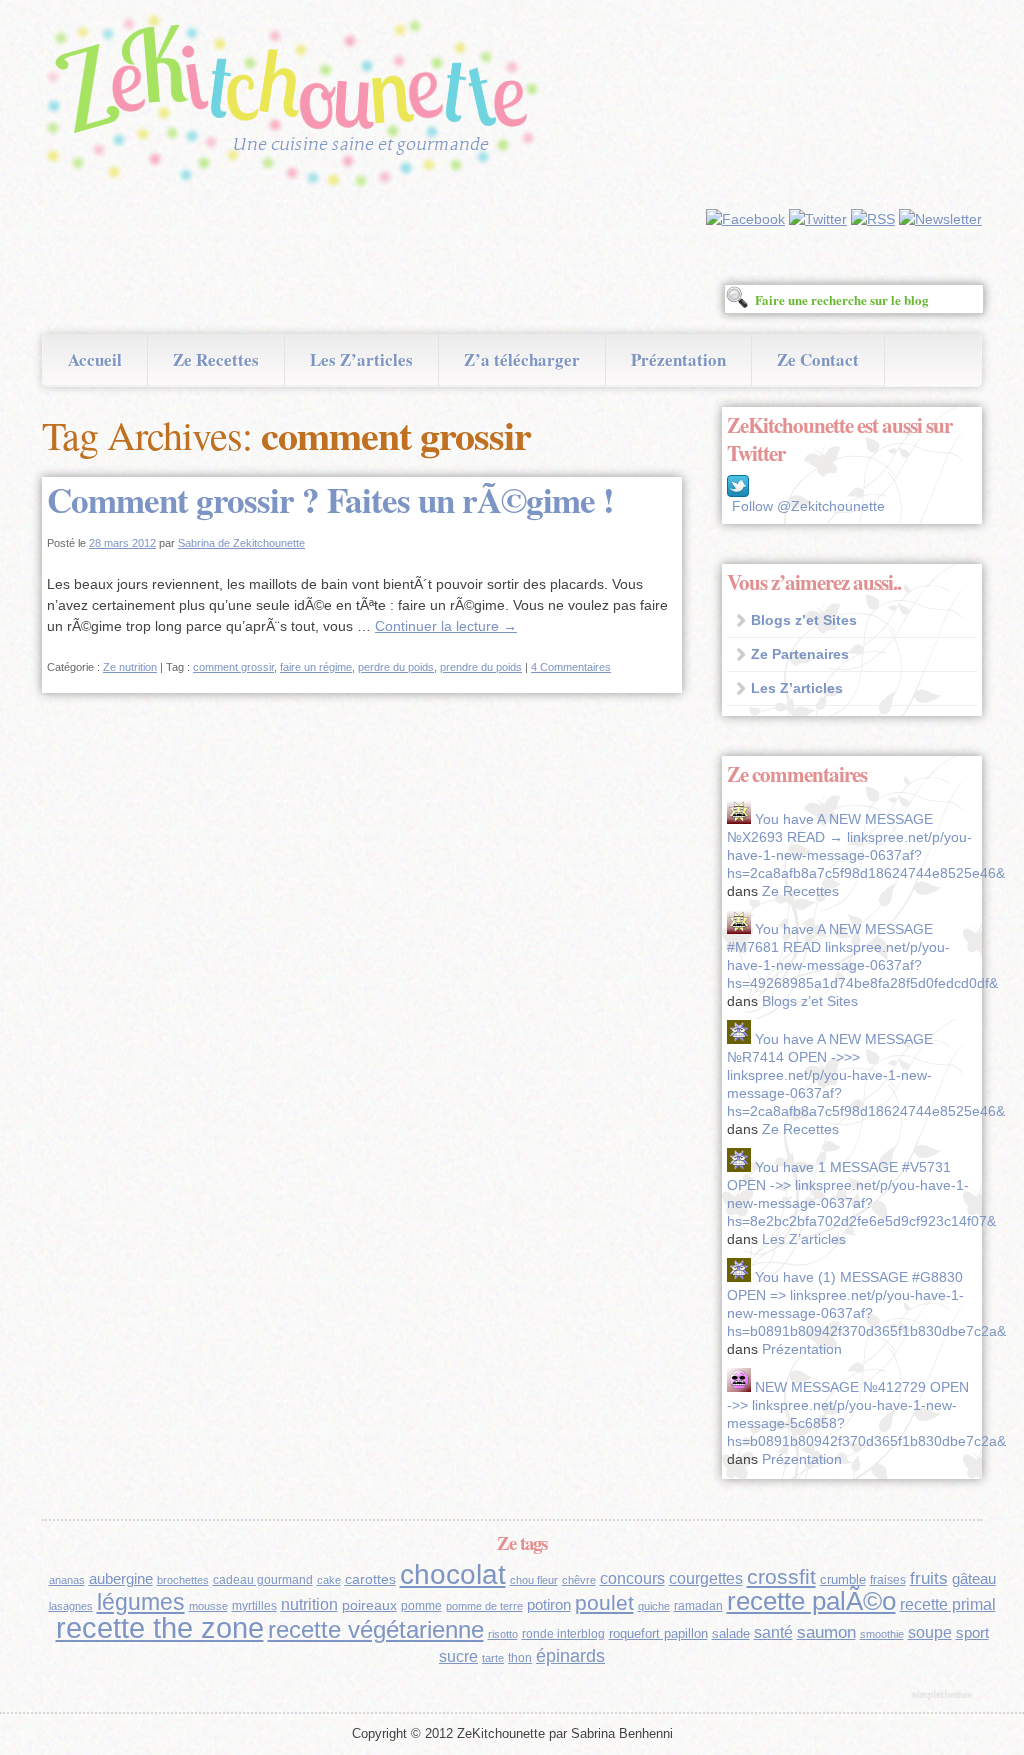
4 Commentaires (571, 667)
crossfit (781, 1576)
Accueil (95, 359)
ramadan (698, 1606)
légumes (141, 1602)
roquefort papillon (658, 1633)
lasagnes (71, 1606)
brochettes (183, 1580)
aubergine (121, 1579)
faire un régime (316, 667)
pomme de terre (484, 1606)
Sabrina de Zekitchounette (241, 543)
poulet (604, 1602)
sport (972, 1633)
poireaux (369, 1605)
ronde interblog (563, 1634)
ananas (67, 1580)
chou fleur (534, 1580)
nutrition (309, 1604)
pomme (421, 1606)
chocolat (453, 1574)
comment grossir (233, 667)
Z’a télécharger (522, 359)
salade (731, 1633)
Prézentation (678, 359)
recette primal (948, 1604)
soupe (930, 1632)
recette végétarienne (376, 1629)
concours (632, 1578)
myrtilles (254, 1606)
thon (520, 1658)
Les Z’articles (361, 359)
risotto (503, 1634)
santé (773, 1632)
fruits (929, 1578)
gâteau (974, 1579)
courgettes (706, 1578)
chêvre (579, 1580)
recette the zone (160, 1627)
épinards (570, 1655)
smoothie (882, 1634)
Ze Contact (818, 359)
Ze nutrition (130, 667)
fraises (888, 1580)
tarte (493, 1658)
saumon (826, 1632)
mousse (208, 1606)
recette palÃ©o (811, 1601)
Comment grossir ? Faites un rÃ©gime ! (330, 499)
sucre (458, 1656)
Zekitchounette (297, 104)
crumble (843, 1579)
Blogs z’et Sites (804, 620)
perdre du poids (396, 667)
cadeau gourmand (263, 1580)
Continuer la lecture (446, 626)
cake (329, 1580)
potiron (549, 1605)
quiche (654, 1606)
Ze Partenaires (800, 654)
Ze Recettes (216, 359)
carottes (370, 1579)
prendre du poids (481, 667)
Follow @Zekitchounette (808, 506)
